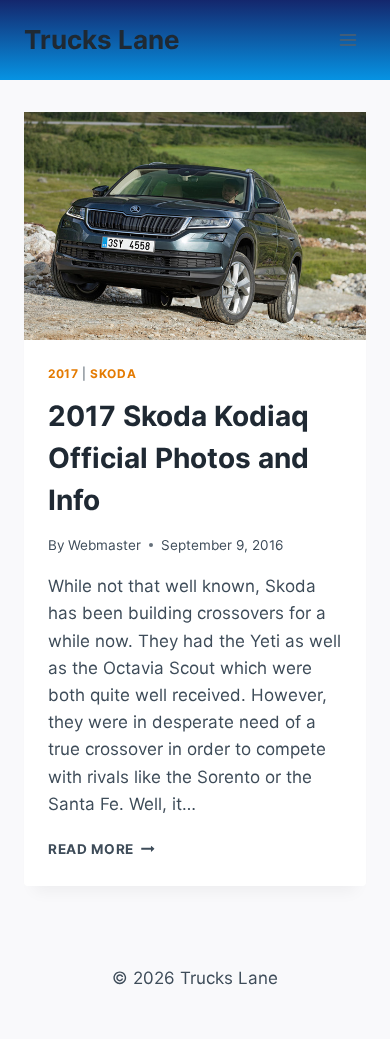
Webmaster (104, 545)
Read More (101, 849)
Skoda (113, 373)
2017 (63, 373)
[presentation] (195, 226)
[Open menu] (347, 39)
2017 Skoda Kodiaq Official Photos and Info (178, 458)
